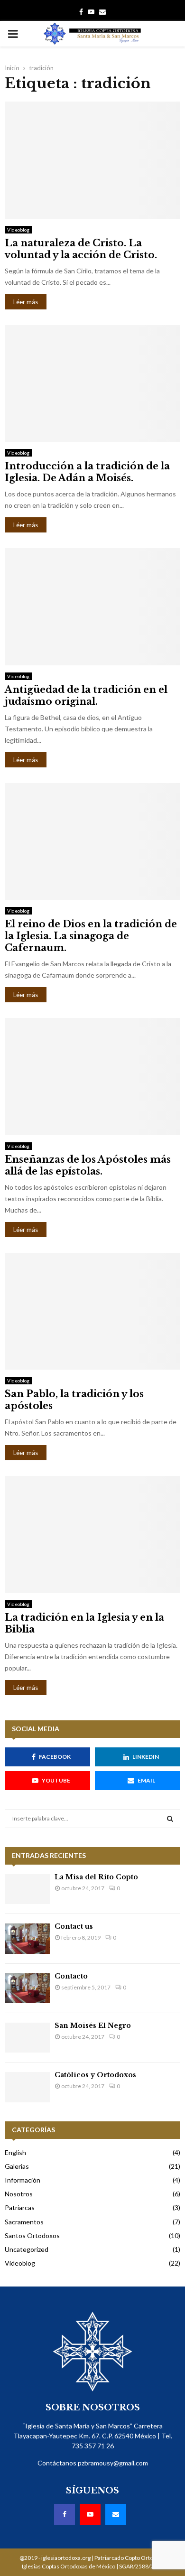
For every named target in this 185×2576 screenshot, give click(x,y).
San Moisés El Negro (93, 2025)
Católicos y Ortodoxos (95, 2075)
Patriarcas (20, 2207)
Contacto (71, 1976)
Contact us (74, 1926)
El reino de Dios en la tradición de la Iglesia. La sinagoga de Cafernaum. (91, 936)
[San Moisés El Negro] (27, 2038)
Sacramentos (24, 2222)
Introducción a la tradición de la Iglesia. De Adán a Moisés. (87, 472)
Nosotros (19, 2194)
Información (23, 2180)
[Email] (102, 12)
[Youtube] (91, 12)
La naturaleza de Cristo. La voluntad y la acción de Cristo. (81, 249)
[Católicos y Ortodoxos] (27, 2087)
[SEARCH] (170, 1819)
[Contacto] (27, 1988)
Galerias (17, 2166)
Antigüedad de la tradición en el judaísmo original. (86, 695)
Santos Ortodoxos (32, 2235)
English (15, 2152)
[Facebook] (81, 12)
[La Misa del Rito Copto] (27, 1889)
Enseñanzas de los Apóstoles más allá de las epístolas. (88, 1165)
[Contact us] (27, 1938)
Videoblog (18, 230)
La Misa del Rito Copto (96, 1877)
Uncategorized (27, 2249)
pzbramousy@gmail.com (113, 2463)
